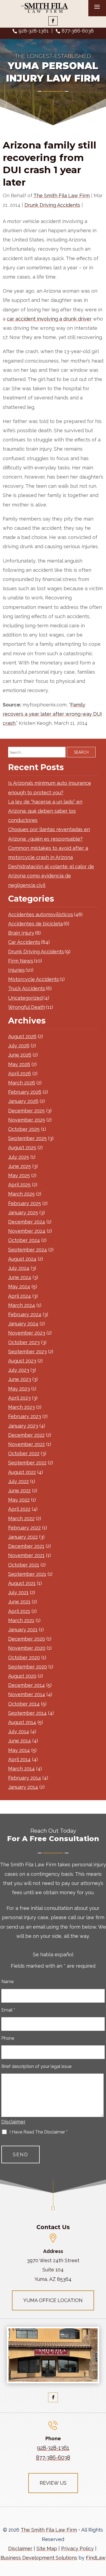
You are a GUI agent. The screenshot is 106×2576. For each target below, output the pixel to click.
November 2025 (27, 1120)
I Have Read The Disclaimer (38, 2132)
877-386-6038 (78, 31)
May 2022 (19, 1500)
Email (8, 2010)
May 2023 (19, 1389)
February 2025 (25, 1203)
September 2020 (28, 1667)
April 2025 (19, 1185)
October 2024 (24, 1240)
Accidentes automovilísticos (41, 914)
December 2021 (26, 1546)
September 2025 (27, 1138)
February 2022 (24, 1528)
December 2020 (27, 1639)
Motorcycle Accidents (34, 979)
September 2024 (28, 1250)
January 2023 (23, 1426)
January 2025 (23, 1213)
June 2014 (20, 1741)
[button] (101, 2537)
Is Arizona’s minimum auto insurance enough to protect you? (50, 788)
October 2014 (24, 1704)
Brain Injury (21, 933)
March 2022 (21, 1518)
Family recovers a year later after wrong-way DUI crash (52, 714)
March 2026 (22, 1083)
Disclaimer (13, 2122)
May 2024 (19, 1287)
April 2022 (19, 1509)
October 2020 (24, 1657)
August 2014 (22, 1722)
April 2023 (19, 1398)
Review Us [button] (53, 2483)
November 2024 (27, 1231)
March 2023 (21, 1407)
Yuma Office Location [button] (53, 2300)
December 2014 (26, 1685)
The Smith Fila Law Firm (62, 196)
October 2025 (24, 1129)
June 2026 (20, 1055)
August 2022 (22, 1472)
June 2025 (20, 1166)
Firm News (21, 961)
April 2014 (19, 1759)
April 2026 (20, 1074)
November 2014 (27, 1694)
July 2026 (19, 1046)
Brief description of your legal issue (36, 2066)
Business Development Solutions (39, 2558)
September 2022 (27, 1463)
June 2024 (20, 1277)
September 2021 (27, 1574)
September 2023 (27, 1352)
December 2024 (27, 1222)
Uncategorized (25, 998)
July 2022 (18, 1481)
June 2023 (20, 1379)
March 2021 (21, 1620)
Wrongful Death (27, 1007)
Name (7, 1982)
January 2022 (23, 1537)
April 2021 (19, 1611)
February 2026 (25, 1092)
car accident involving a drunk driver (49, 319)
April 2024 (20, 1296)
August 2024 (22, 1259)
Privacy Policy (77, 2548)
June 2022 (19, 1491)
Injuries (16, 970)
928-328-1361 (34, 31)
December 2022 (26, 1435)
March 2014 (21, 1769)
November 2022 (26, 1444)
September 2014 (27, 1713)
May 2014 (19, 1750)
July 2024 (19, 1268)
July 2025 (19, 1157)
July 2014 (19, 1731)
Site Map (47, 2548)
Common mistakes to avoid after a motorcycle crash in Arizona (48, 853)
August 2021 (22, 1583)
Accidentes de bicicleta (35, 924)
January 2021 (23, 1630)
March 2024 (22, 1305)
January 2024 (23, 1324)
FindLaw (96, 2558)
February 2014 (25, 1778)
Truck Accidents (27, 988)
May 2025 (19, 1175)
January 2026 (23, 1101)
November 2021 (26, 1555)
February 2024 (25, 1314)
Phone (8, 2038)
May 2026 (19, 1064)
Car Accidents (24, 942)
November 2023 (27, 1333)
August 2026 (22, 1036)
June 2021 (19, 1602)
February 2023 (25, 1416)
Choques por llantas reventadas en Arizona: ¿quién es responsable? (49, 834)
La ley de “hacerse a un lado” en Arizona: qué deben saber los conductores (45, 811)
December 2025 (26, 1111)
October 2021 (24, 1565)
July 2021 (18, 1592)
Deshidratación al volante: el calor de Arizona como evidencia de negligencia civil (51, 876)
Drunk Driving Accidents (52, 205)
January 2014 (23, 1787)
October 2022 (24, 1453)
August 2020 (22, 1676)
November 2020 (27, 1648)
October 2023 (24, 1342)
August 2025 (22, 1147)
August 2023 (22, 1361)
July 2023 (19, 1370)
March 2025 (21, 1194)
